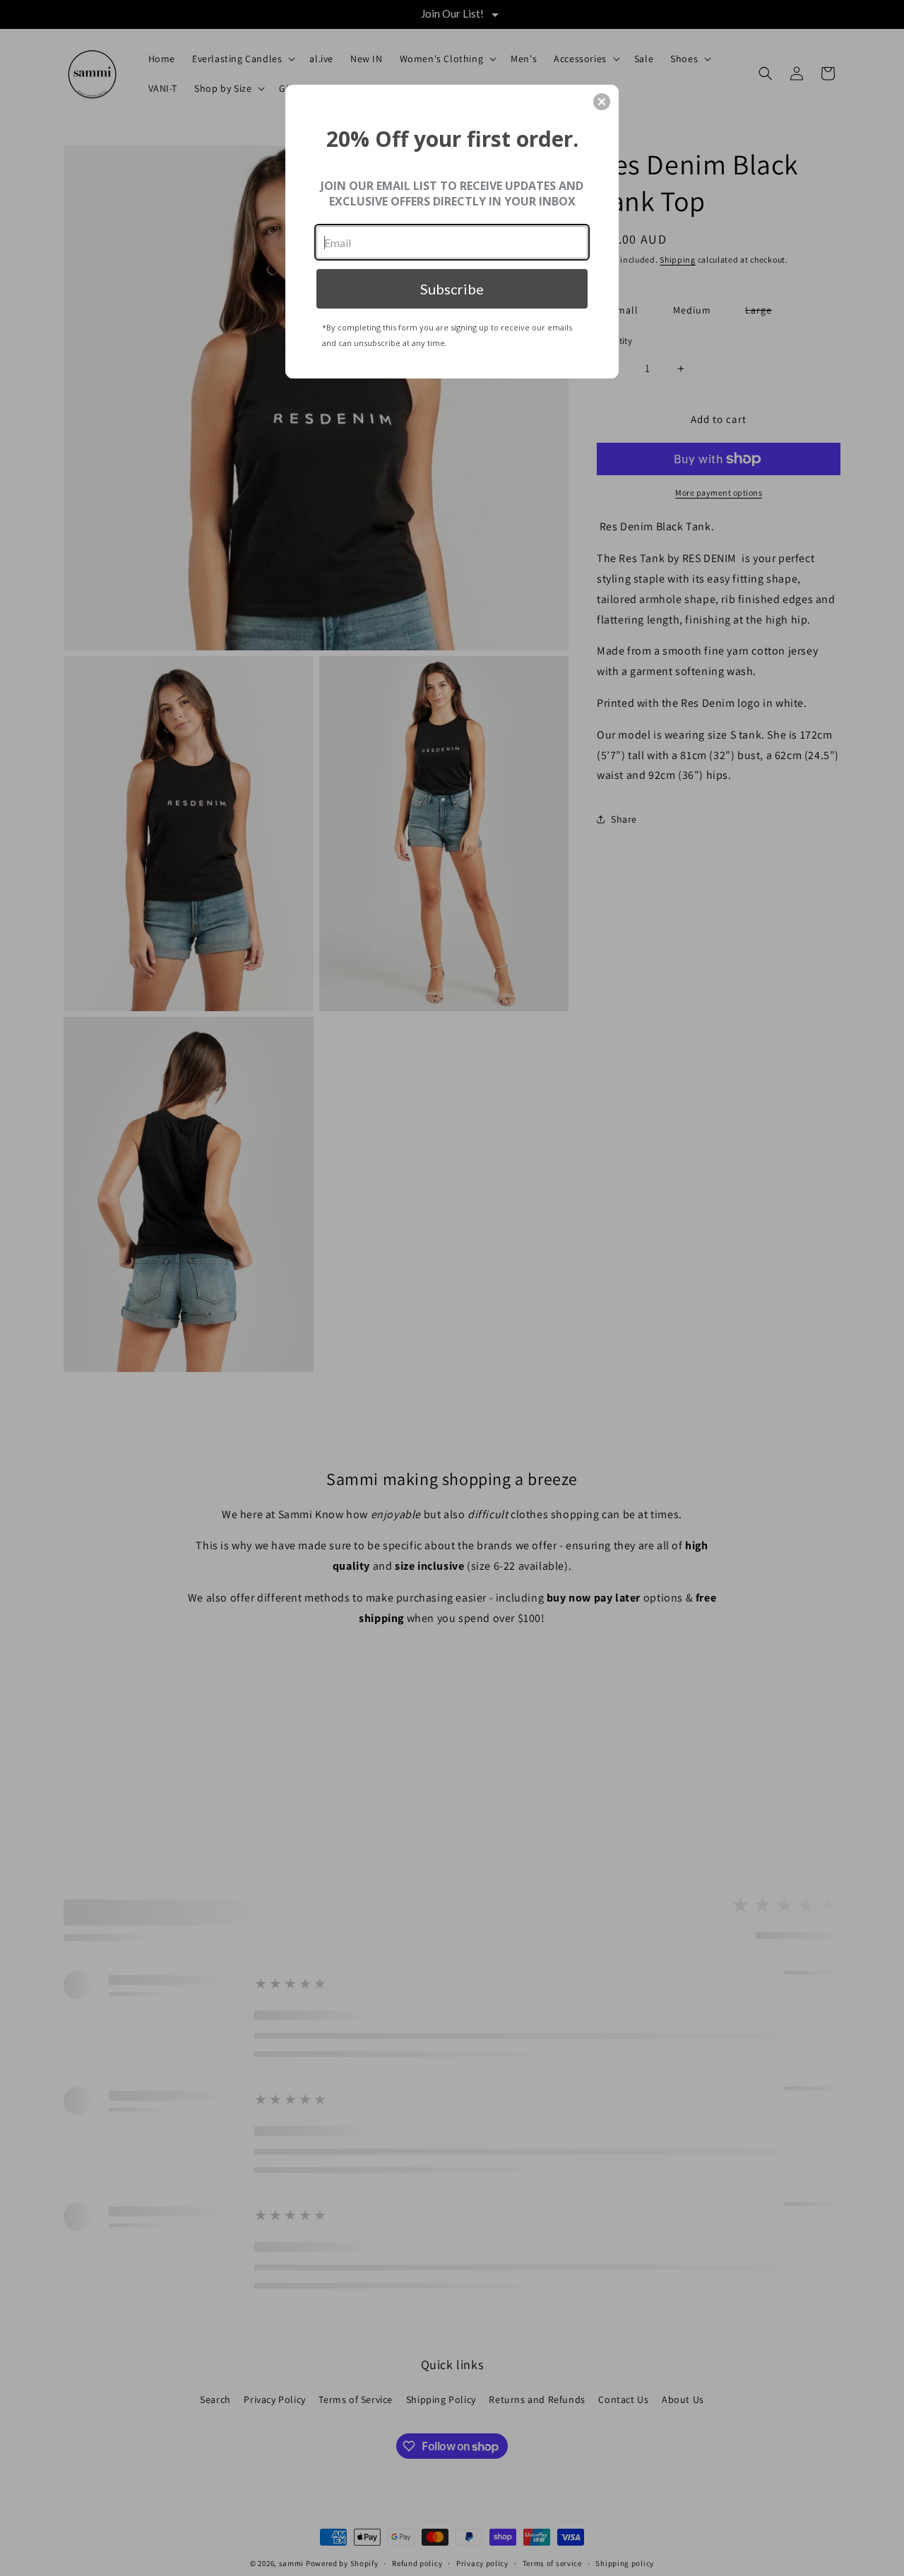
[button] (602, 102)
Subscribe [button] (452, 289)
